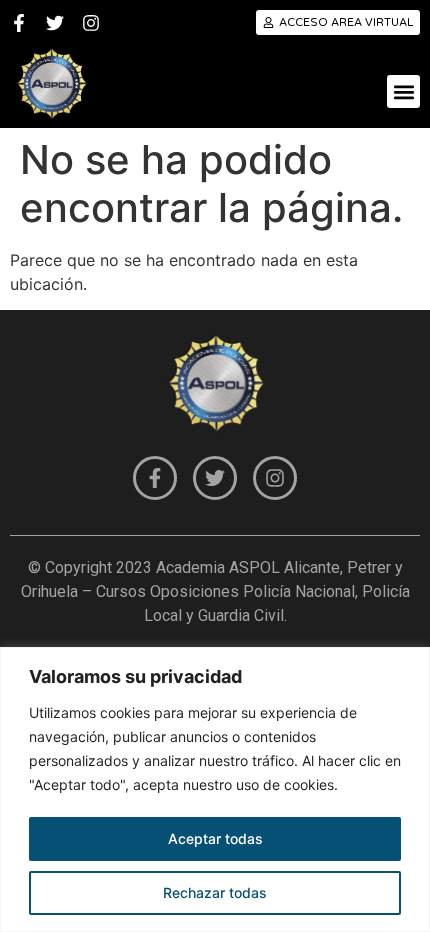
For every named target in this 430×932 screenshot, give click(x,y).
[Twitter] (55, 23)
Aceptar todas (215, 838)
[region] (215, 789)
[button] (403, 91)
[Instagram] (91, 23)
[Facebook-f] (19, 23)
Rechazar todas (215, 892)
